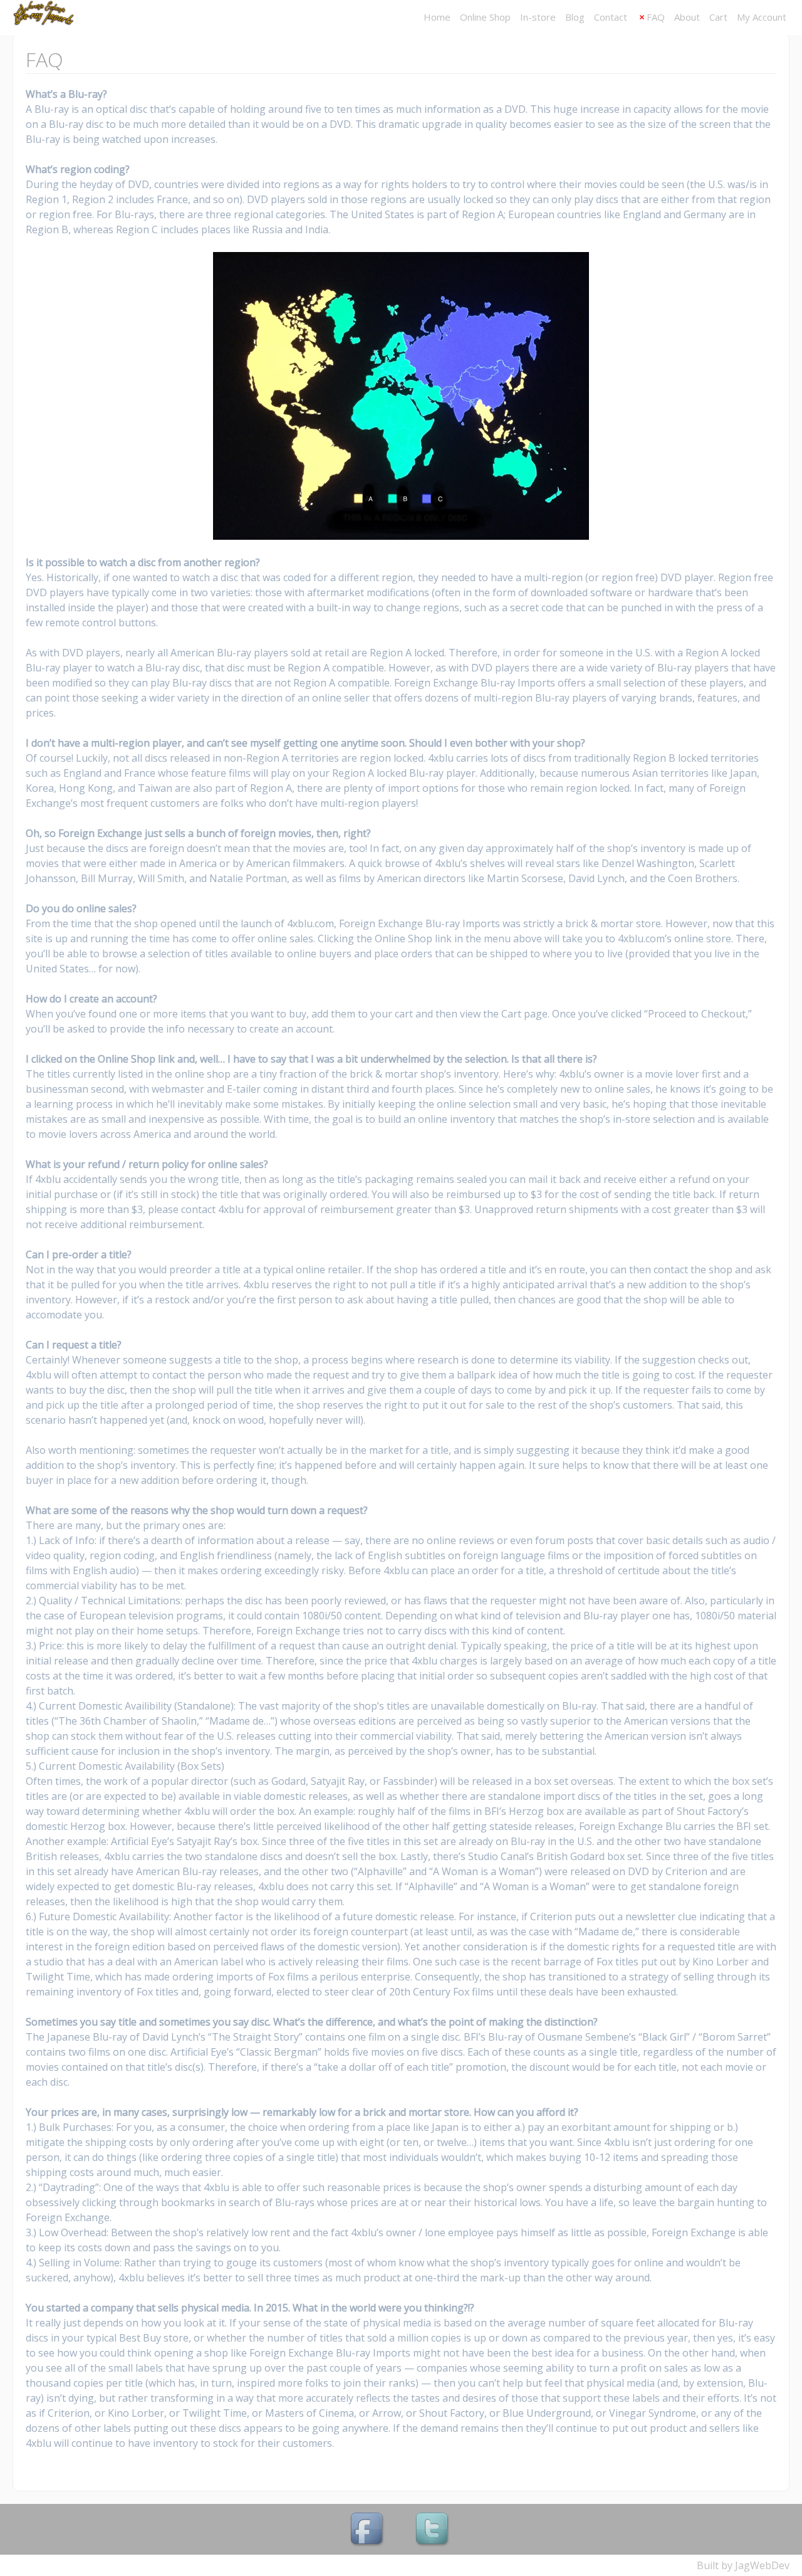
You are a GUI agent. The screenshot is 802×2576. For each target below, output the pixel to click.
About (687, 17)
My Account (762, 17)
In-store (538, 17)
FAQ (656, 17)
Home (437, 17)
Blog (575, 17)
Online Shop (485, 17)
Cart (718, 17)
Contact (611, 17)
